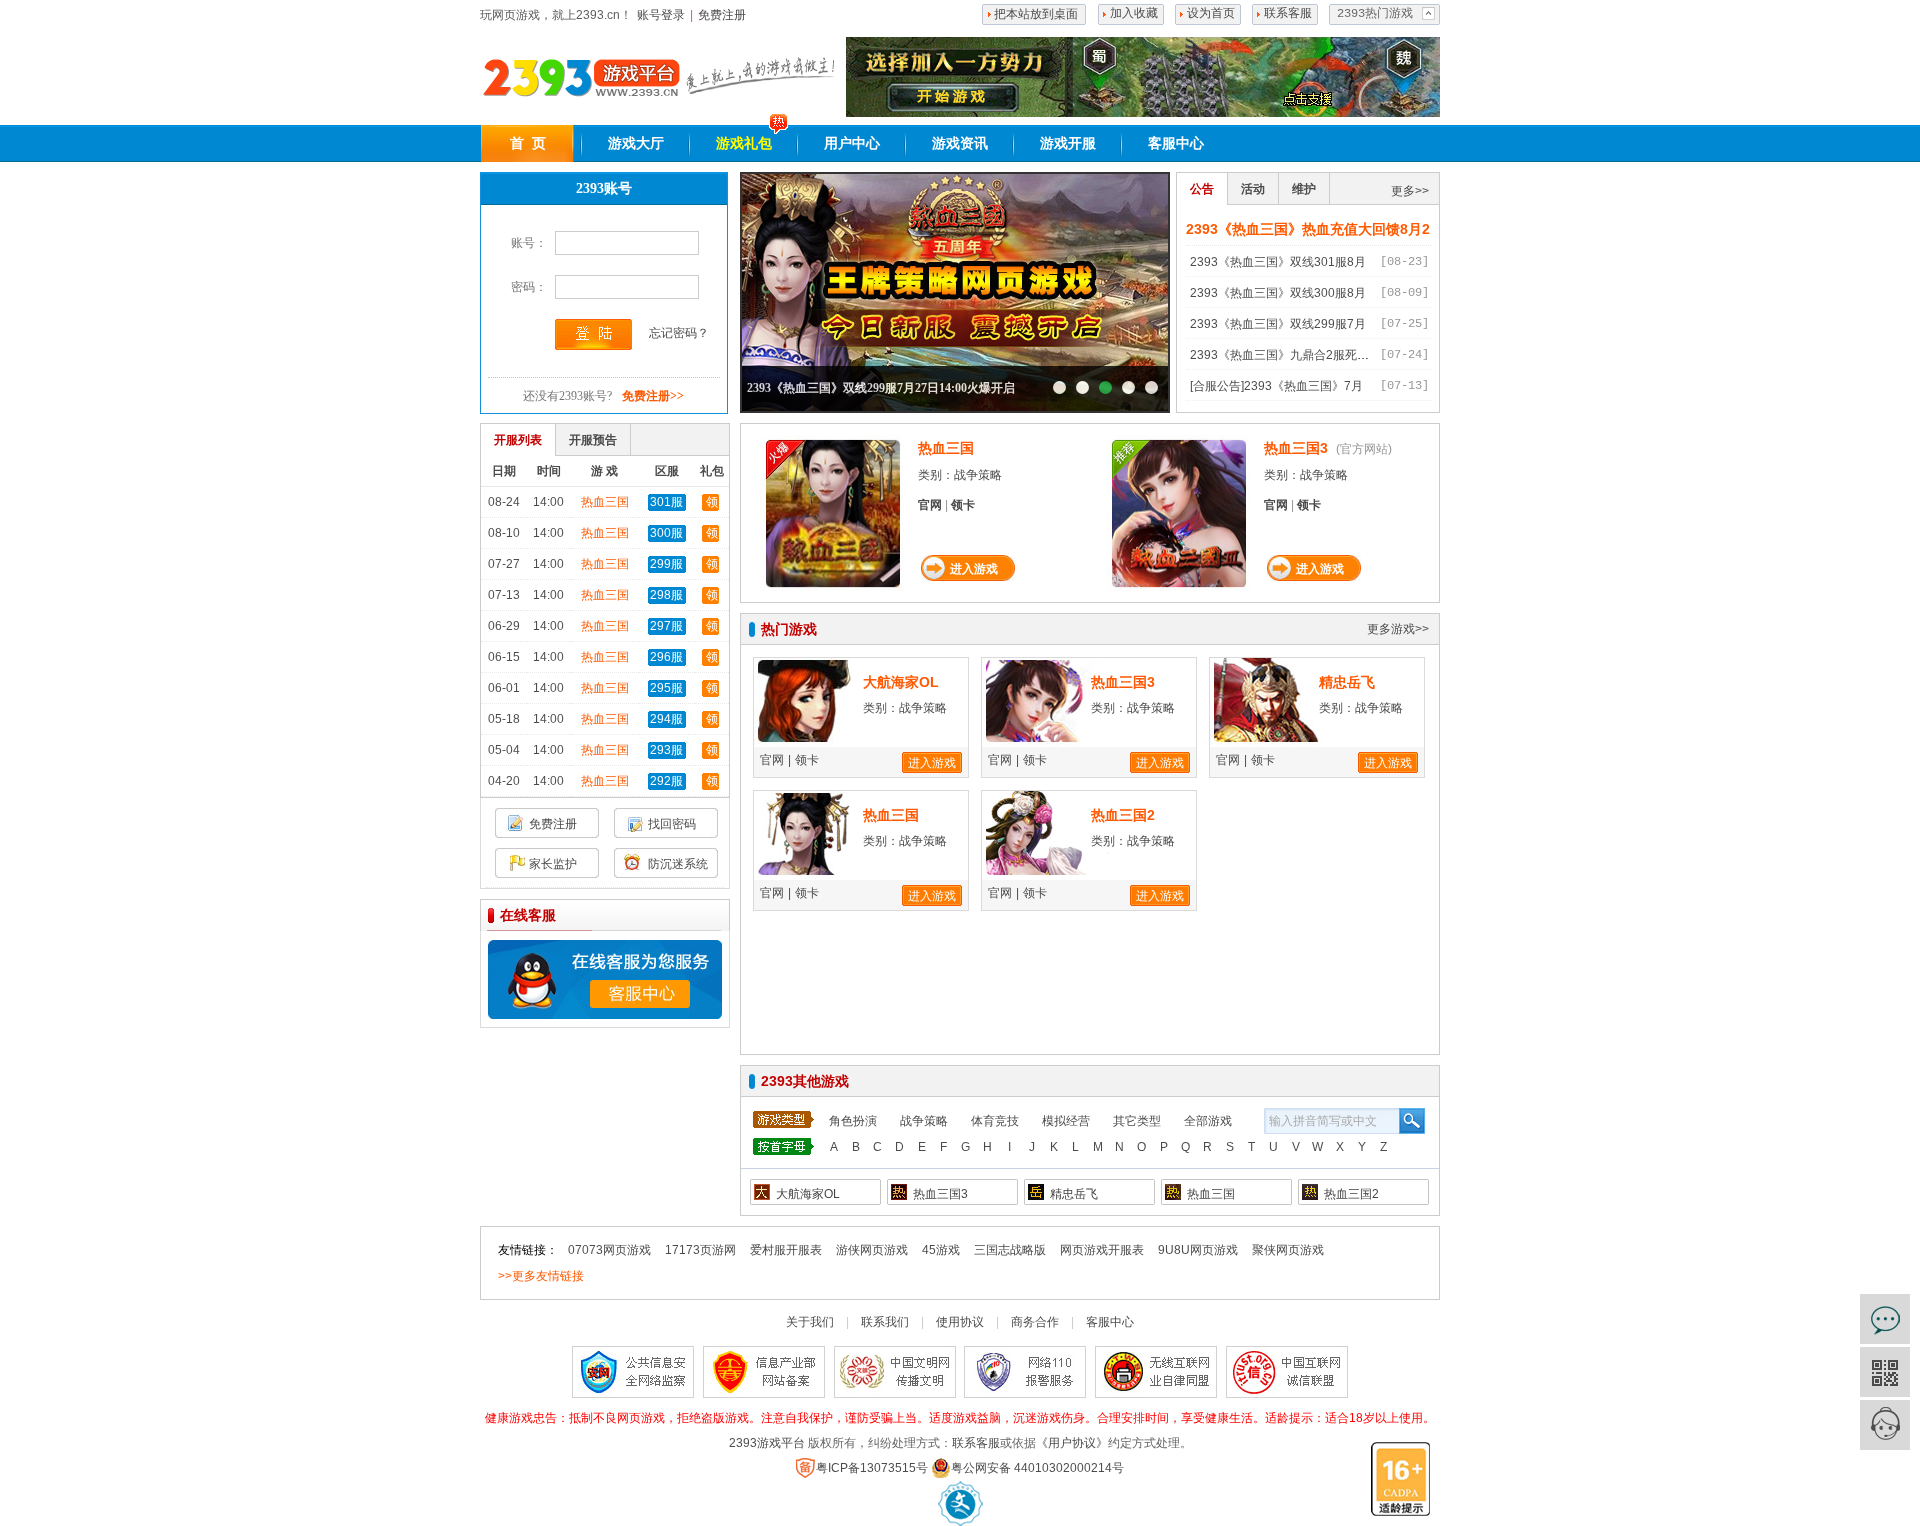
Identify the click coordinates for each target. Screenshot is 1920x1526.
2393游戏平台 (767, 1443)
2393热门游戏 (1375, 14)
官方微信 (1885, 1372)
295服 (666, 688)
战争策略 (924, 1121)
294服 (666, 719)
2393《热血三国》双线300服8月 (1278, 293)
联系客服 (1288, 14)
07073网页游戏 (609, 1250)
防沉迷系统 (678, 864)
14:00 (548, 502)
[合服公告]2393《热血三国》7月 (1276, 386)
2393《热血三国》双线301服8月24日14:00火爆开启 (1059, 387)
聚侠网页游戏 (1288, 1250)
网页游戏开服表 (1102, 1250)
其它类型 (1137, 1121)
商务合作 (1035, 1322)
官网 (930, 505)
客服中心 (1176, 143)
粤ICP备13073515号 (872, 1468)
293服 (666, 750)
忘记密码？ (679, 333)
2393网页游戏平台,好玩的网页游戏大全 (581, 78)
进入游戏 (974, 569)
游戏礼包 (744, 143)
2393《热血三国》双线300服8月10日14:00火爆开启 (1082, 387)
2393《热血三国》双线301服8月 (1278, 262)
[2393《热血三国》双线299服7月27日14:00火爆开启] (955, 292)
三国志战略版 (1010, 1250)
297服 (666, 626)
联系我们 (885, 1322)
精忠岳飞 (1347, 682)
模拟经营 (1066, 1121)
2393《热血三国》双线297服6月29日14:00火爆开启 (1151, 387)
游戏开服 (1068, 143)
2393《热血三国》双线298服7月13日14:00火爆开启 (1128, 387)
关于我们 (810, 1322)
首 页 (528, 143)
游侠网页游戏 (872, 1250)
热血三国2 (1123, 815)
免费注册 (722, 15)
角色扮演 (853, 1121)
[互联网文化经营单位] (960, 1503)
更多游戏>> (1398, 629)
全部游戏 (1208, 1121)
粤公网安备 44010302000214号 (1037, 1468)
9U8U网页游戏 (1198, 1250)
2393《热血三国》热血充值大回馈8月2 (1308, 229)
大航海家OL (901, 682)
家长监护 (553, 864)
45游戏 (941, 1250)
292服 (666, 781)
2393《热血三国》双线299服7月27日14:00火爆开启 (881, 388)
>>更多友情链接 (541, 1276)
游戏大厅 (636, 143)
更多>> (1410, 191)
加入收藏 (1134, 14)
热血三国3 (1296, 448)
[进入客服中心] (604, 978)
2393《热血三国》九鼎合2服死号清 (1285, 355)
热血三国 (605, 502)
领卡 (963, 505)
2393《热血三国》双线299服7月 (1278, 324)
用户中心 (852, 143)
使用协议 (960, 1322)
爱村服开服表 (786, 1250)
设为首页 (1211, 14)
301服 (666, 502)
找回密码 (672, 824)
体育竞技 (995, 1121)
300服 (666, 533)
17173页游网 (700, 1250)
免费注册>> (653, 396)
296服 (666, 657)
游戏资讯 (960, 143)
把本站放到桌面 (1036, 14)
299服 (666, 564)
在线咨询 (1885, 1319)
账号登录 (661, 15)
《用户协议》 (1072, 1443)
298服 (666, 595)
